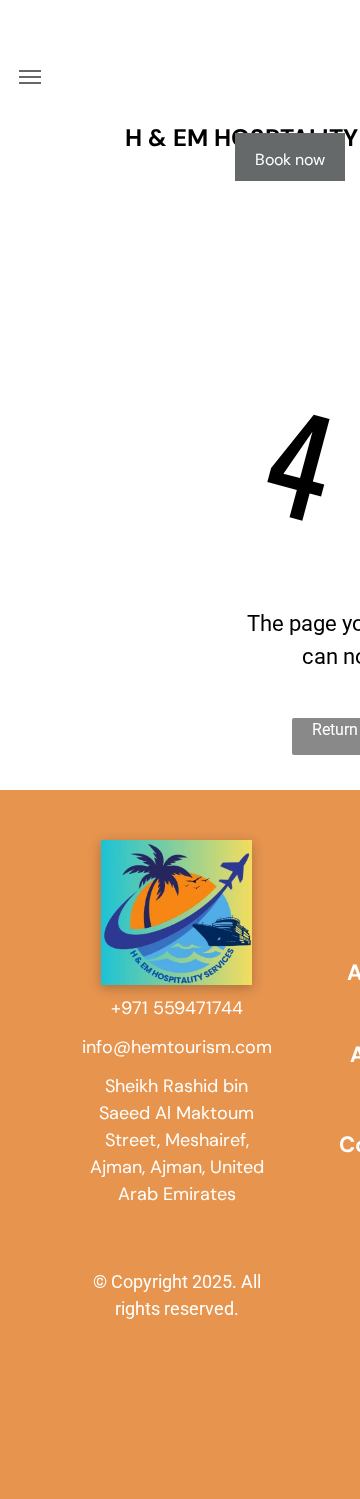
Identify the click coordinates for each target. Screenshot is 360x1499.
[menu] (30, 77)
